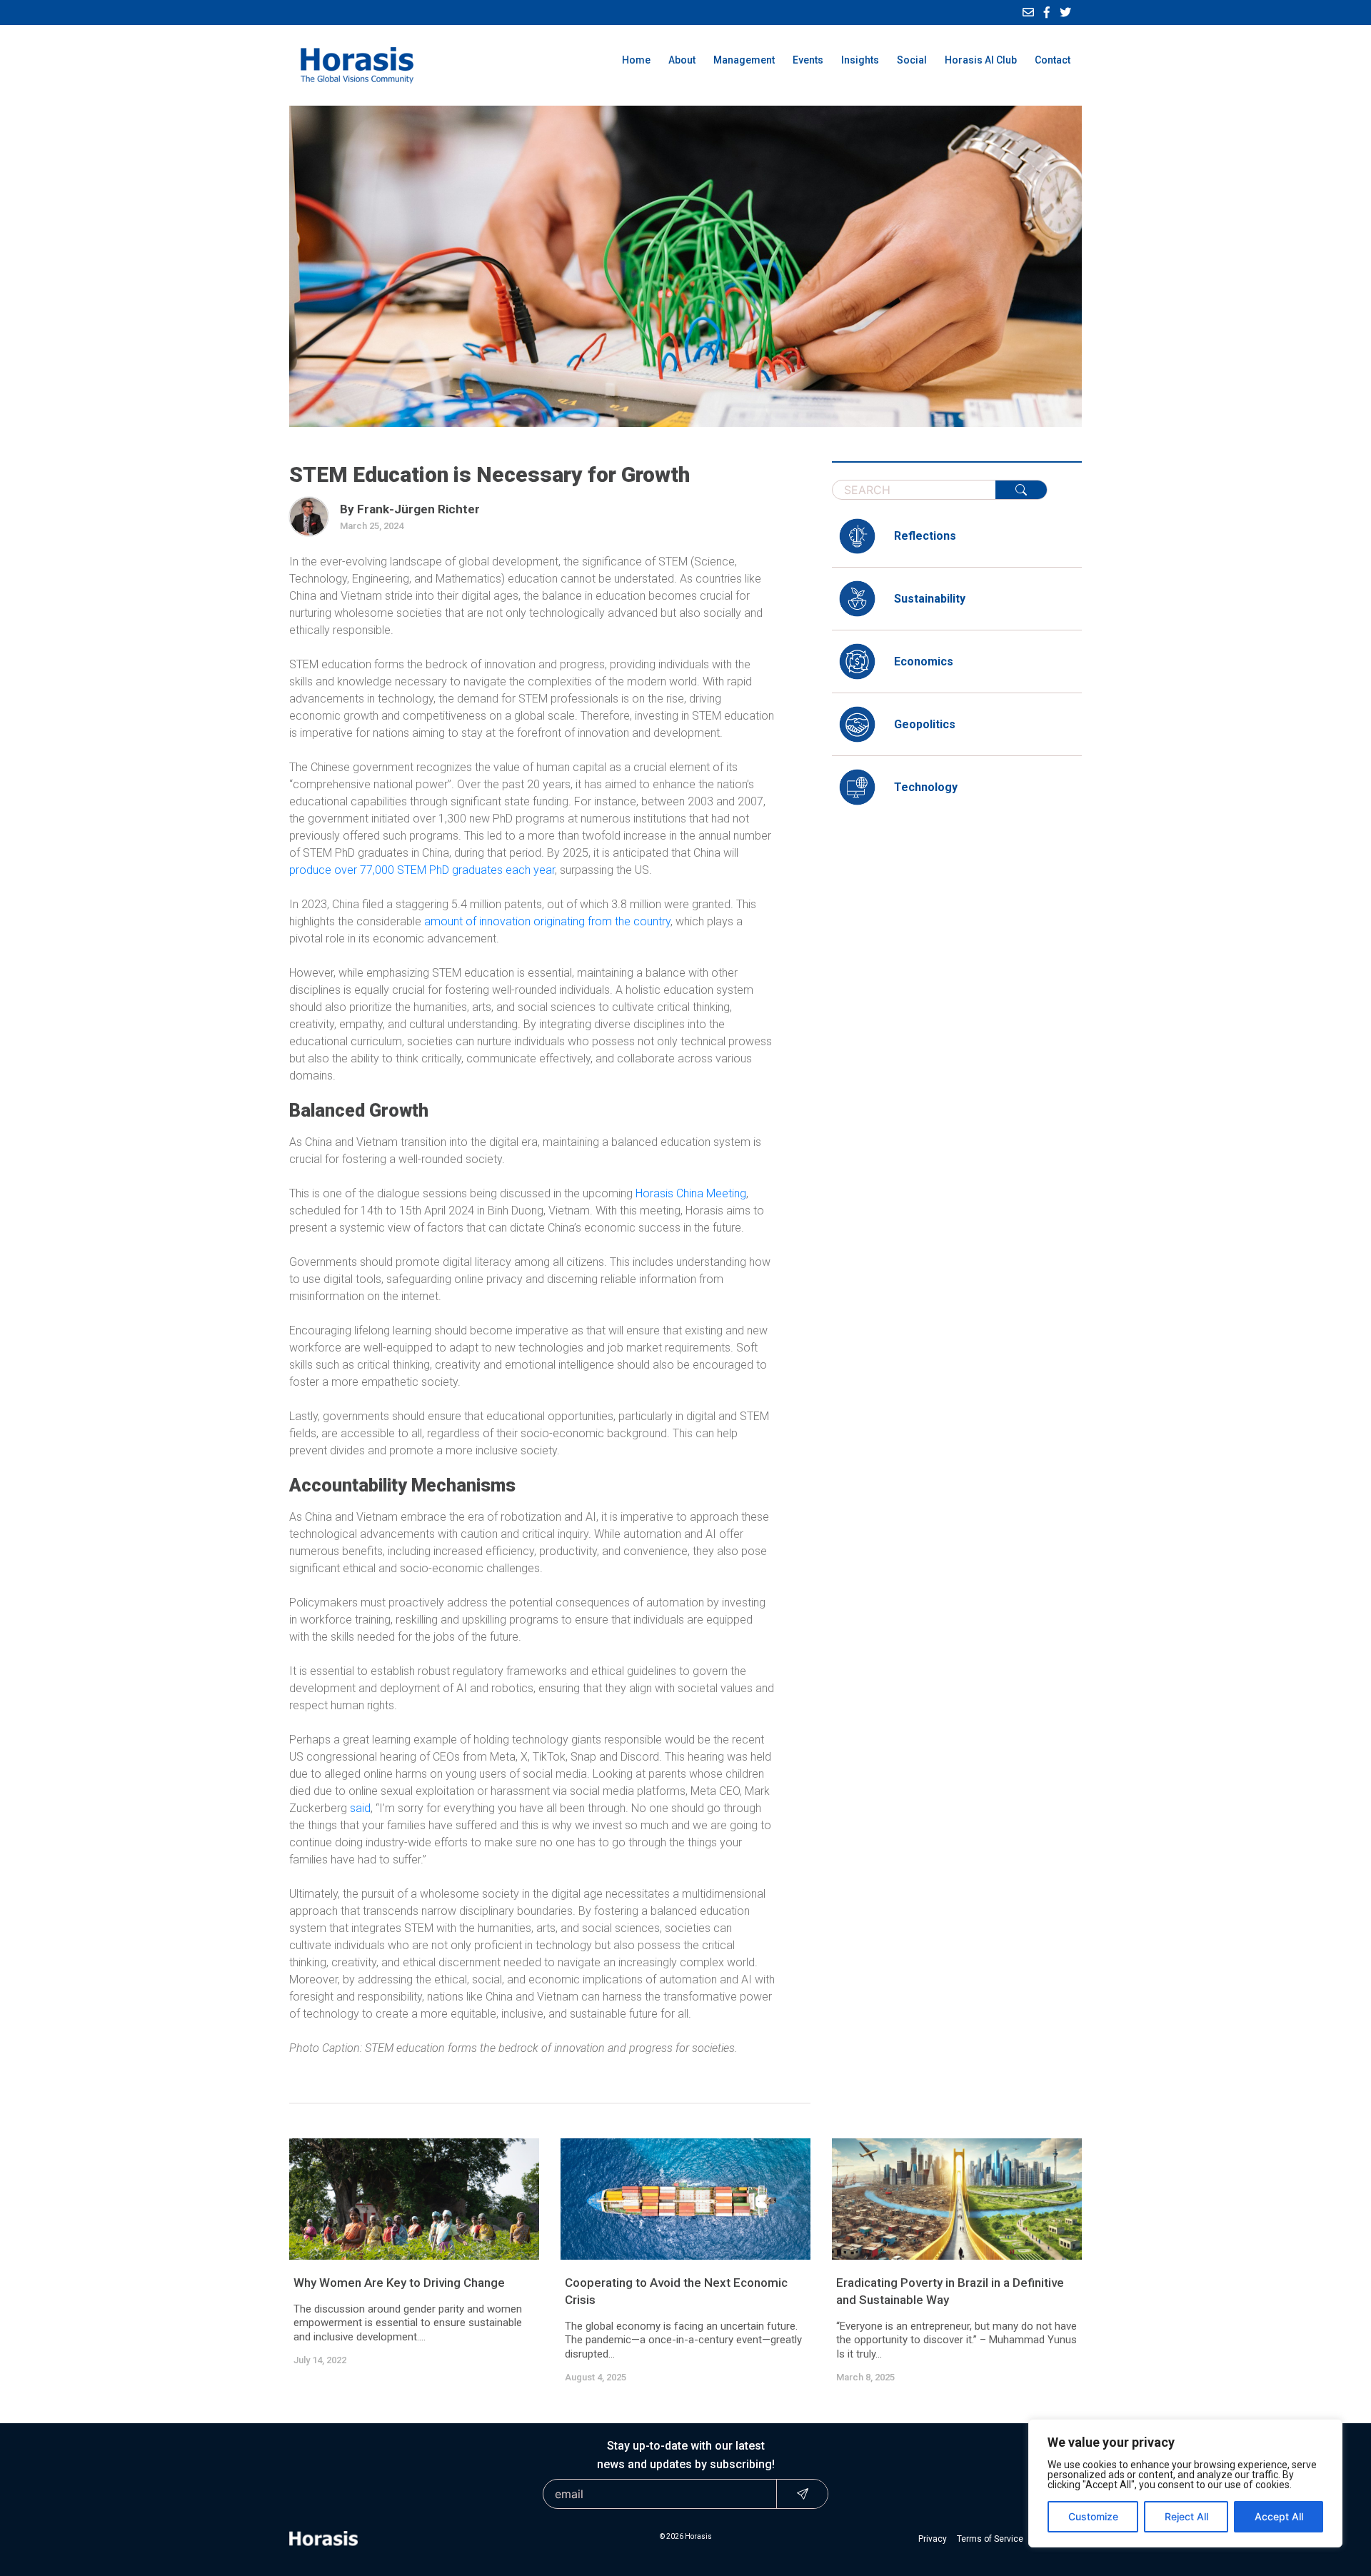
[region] (1185, 2483)
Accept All (1279, 2516)
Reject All (1186, 2516)
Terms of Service (990, 2539)
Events (808, 60)
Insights (860, 60)
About (682, 60)
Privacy (933, 2539)
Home (636, 60)
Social (912, 60)
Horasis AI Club (981, 60)
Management (744, 60)
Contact (1053, 60)
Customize (1093, 2516)
